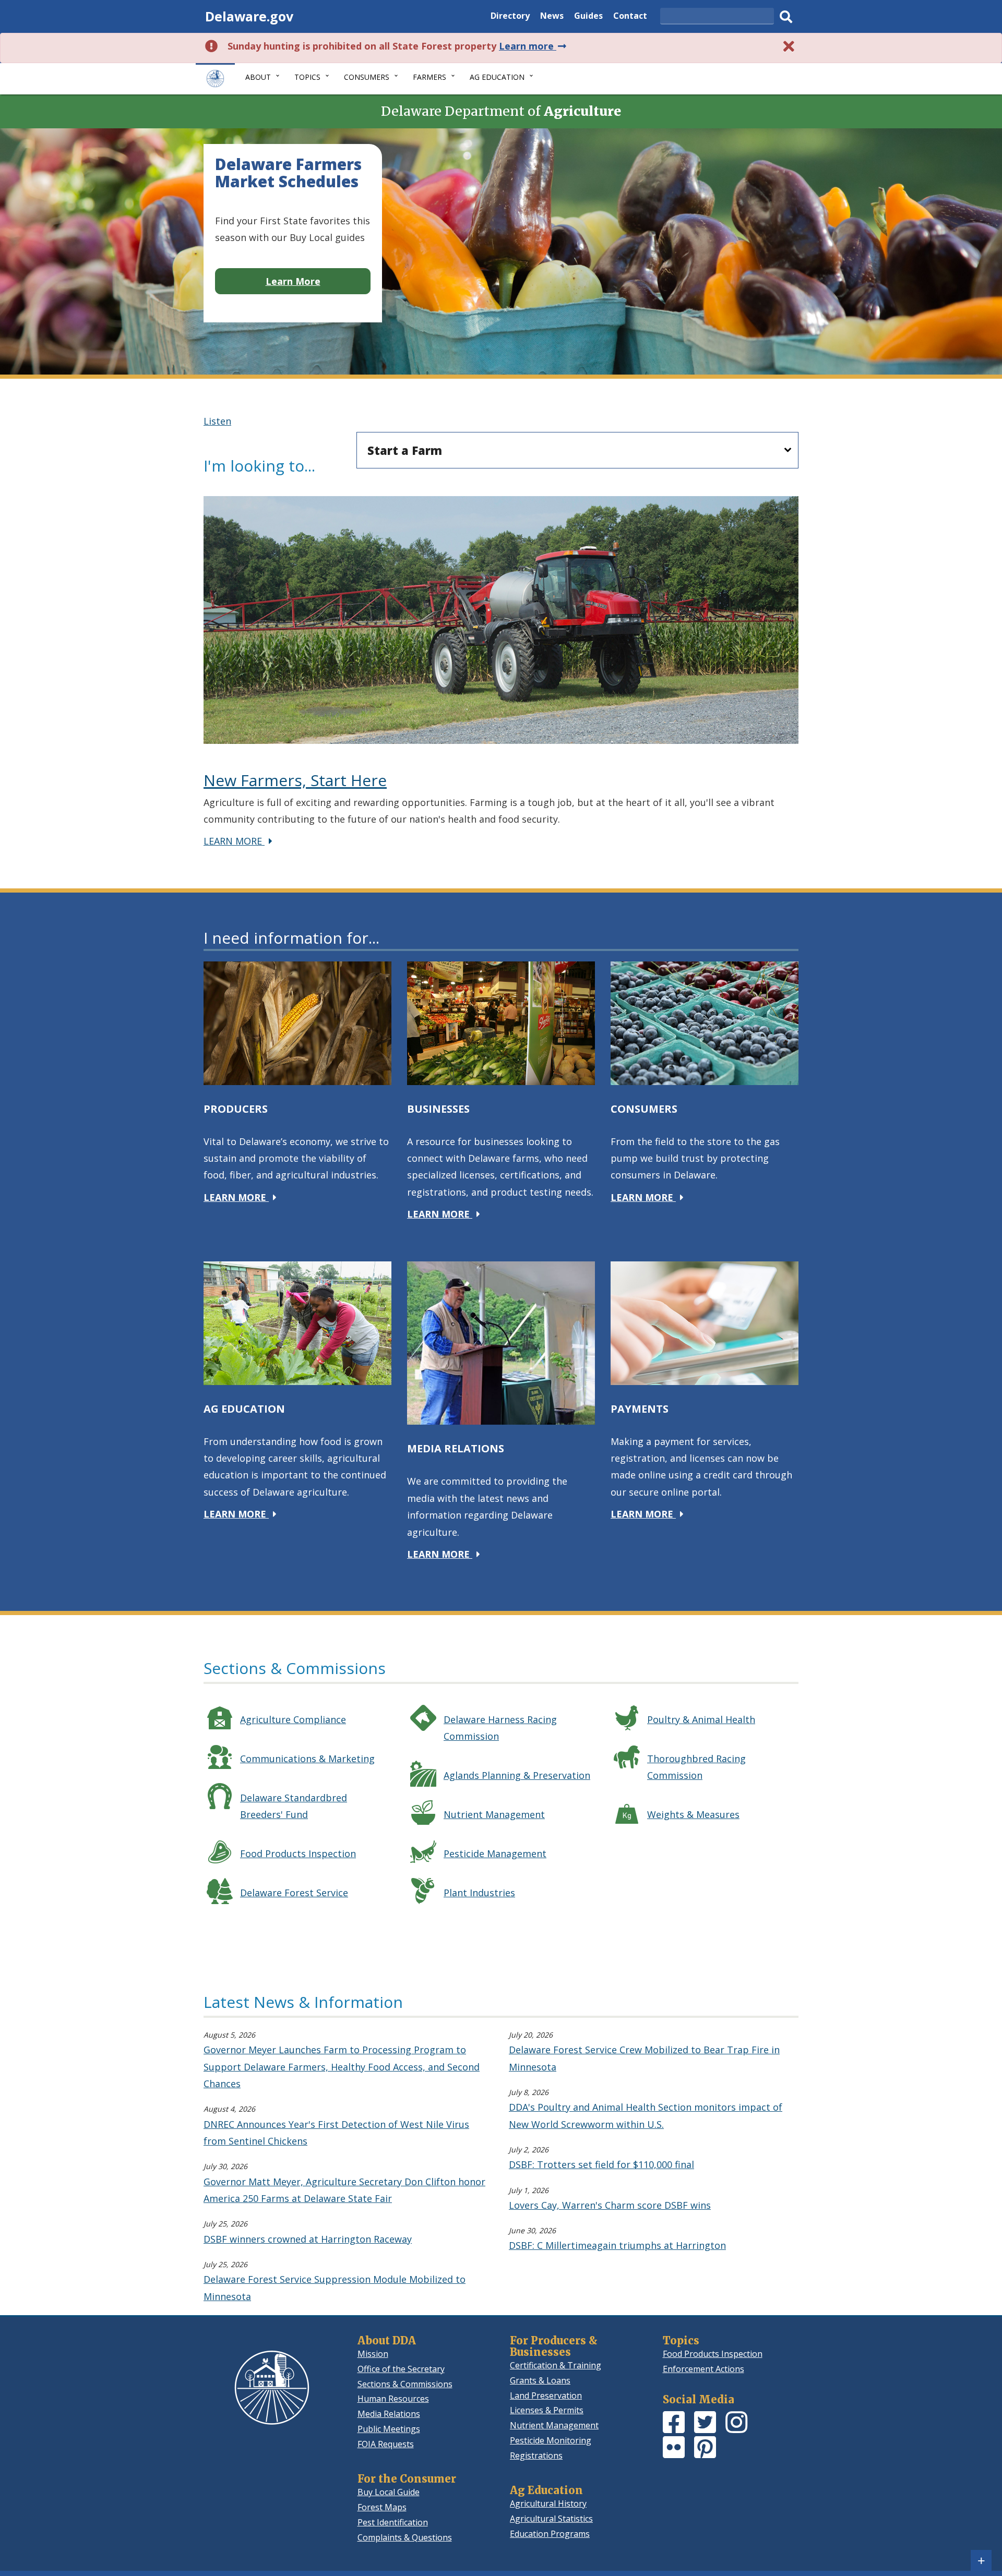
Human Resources (393, 2399)
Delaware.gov (249, 16)
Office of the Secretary (401, 2369)
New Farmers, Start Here (295, 780)
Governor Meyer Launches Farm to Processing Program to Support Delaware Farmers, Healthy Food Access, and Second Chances (342, 2067)
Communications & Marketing (307, 1759)
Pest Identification (393, 2522)
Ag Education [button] (497, 77)
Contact (630, 17)
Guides (588, 17)
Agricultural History (548, 2503)
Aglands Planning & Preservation (517, 1775)
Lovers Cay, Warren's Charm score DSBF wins (610, 2205)
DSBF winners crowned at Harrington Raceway (308, 2239)
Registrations (536, 2455)
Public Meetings (389, 2429)
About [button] (258, 77)
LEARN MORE (240, 841)
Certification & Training (556, 2365)
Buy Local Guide (389, 2492)
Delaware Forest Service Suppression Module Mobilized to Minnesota (335, 2288)
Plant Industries (479, 1893)
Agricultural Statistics (551, 2519)
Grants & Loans (540, 2380)
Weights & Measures (693, 1814)
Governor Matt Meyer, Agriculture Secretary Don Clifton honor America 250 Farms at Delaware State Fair (344, 2190)
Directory (510, 17)
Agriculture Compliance (293, 1719)
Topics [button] (307, 77)
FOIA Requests (386, 2444)
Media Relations (389, 2414)
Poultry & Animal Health (701, 1719)
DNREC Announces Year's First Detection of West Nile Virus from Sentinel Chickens (336, 2133)
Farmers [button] (430, 77)
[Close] (789, 46)
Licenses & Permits (547, 2410)
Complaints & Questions (405, 2537)
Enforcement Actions (703, 2369)
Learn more (534, 46)
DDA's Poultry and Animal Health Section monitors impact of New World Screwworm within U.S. (646, 2115)
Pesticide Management (495, 1853)
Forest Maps (382, 2507)
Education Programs (550, 2534)
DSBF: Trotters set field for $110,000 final (601, 2164)
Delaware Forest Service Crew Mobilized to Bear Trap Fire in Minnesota (644, 2058)
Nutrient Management (494, 1814)
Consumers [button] (367, 77)
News (552, 17)
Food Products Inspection (298, 1853)
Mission (373, 2354)
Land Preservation (546, 2396)
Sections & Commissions (405, 2384)
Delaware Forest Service (294, 1893)
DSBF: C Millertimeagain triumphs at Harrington (617, 2245)
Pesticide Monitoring (551, 2440)
